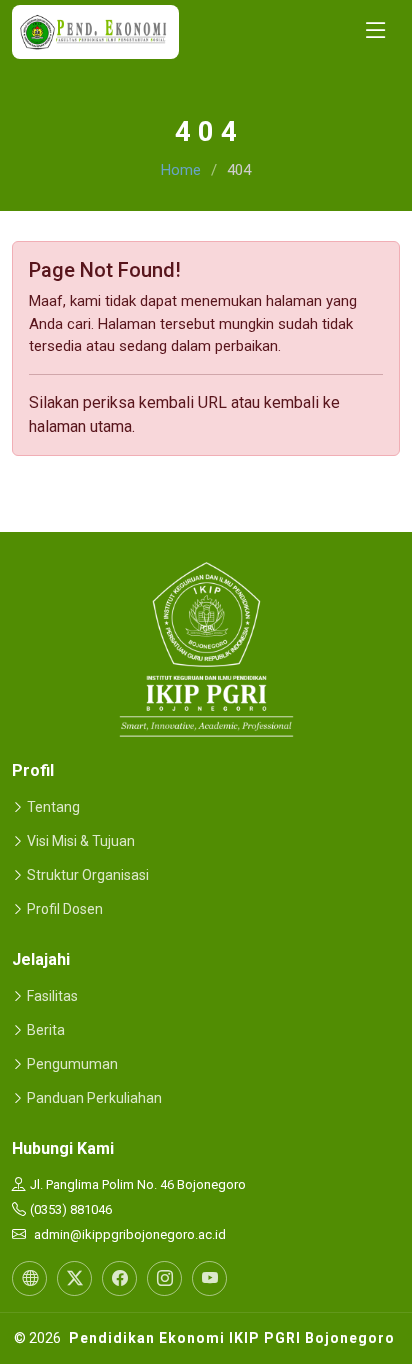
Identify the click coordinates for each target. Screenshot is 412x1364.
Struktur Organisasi (88, 875)
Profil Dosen (65, 909)
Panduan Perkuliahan (94, 1098)
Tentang (53, 807)
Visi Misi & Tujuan (81, 841)
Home (181, 170)
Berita (46, 1030)
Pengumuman (72, 1064)
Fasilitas (52, 996)
